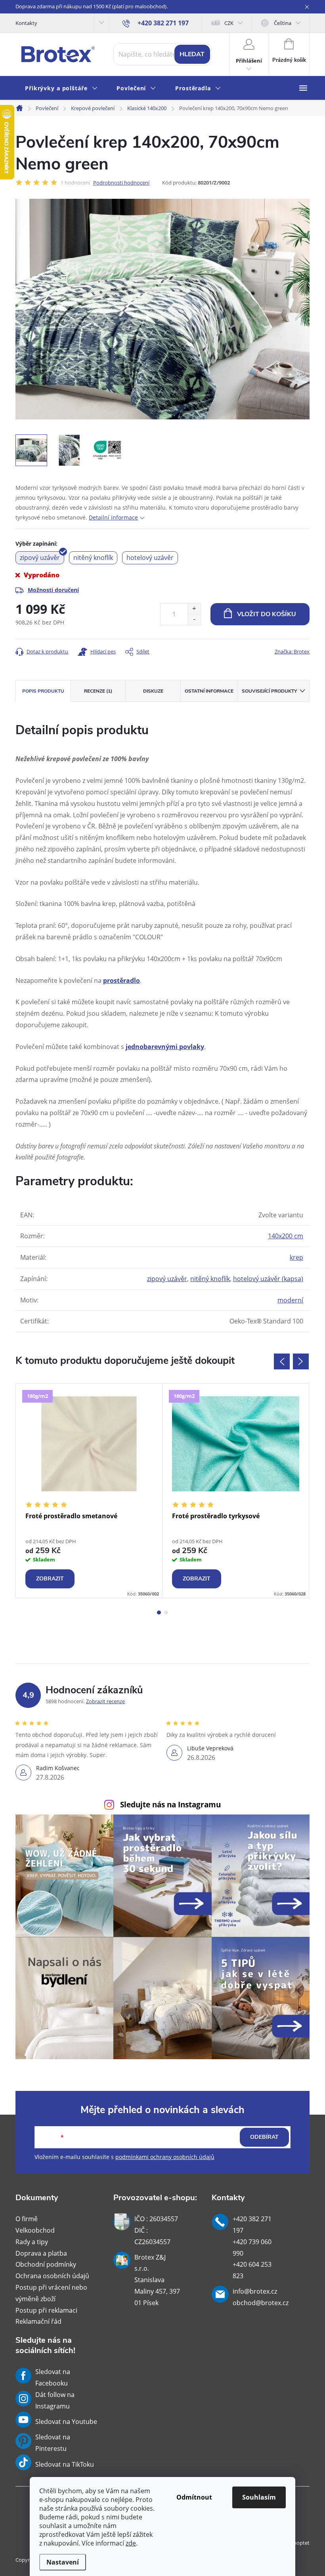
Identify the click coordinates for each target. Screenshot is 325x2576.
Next (301, 1361)
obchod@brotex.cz (261, 2303)
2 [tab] (166, 1613)
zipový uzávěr (167, 1279)
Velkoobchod (35, 2230)
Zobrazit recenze (105, 1701)
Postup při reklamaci (46, 2310)
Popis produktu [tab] (43, 691)
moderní (290, 1300)
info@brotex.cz (255, 2291)
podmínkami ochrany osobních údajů (165, 2157)
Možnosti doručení (53, 590)
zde (131, 2543)
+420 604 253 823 (252, 2270)
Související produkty (269, 691)
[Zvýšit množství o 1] (194, 609)
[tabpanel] (89, 1491)
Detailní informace (113, 517)
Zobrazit (50, 1579)
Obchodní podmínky (46, 2264)
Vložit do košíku (267, 614)
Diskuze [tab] (153, 691)
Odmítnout (194, 2497)
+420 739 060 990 (252, 2248)
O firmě (27, 2219)
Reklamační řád (38, 2321)
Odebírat (264, 2137)
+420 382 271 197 (252, 2225)
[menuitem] (61, 89)
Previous (282, 1361)
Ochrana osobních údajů (52, 2276)
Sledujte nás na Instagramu (170, 1804)
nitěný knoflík (210, 1279)
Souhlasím (259, 2497)
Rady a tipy (32, 2242)
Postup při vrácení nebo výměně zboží (51, 2293)
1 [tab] (159, 1613)
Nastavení (63, 2562)
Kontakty (26, 23)
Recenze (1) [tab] (98, 691)
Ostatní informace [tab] (209, 691)
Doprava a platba (41, 2253)
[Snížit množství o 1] (194, 620)
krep (296, 1257)
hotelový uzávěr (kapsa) (268, 1279)
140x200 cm (286, 1236)
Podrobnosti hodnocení (121, 183)
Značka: (292, 651)
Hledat (192, 54)
